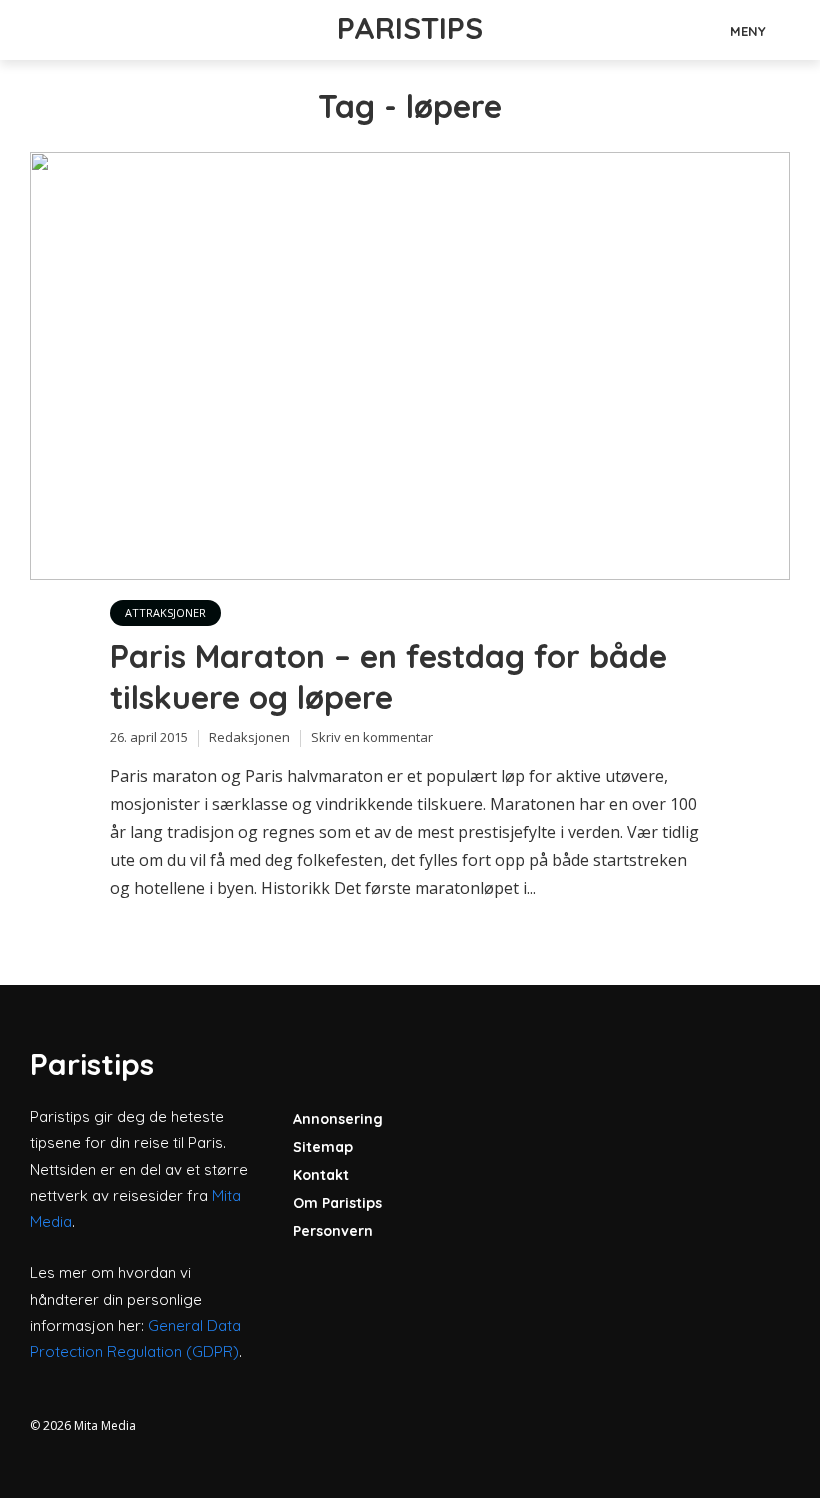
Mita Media (105, 1425)
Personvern (333, 1231)
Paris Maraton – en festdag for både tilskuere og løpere (388, 677)
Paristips (410, 28)
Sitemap (323, 1147)
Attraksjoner (165, 612)
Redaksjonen (249, 737)
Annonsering (338, 1119)
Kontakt (321, 1175)
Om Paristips (337, 1203)
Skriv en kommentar (372, 737)
